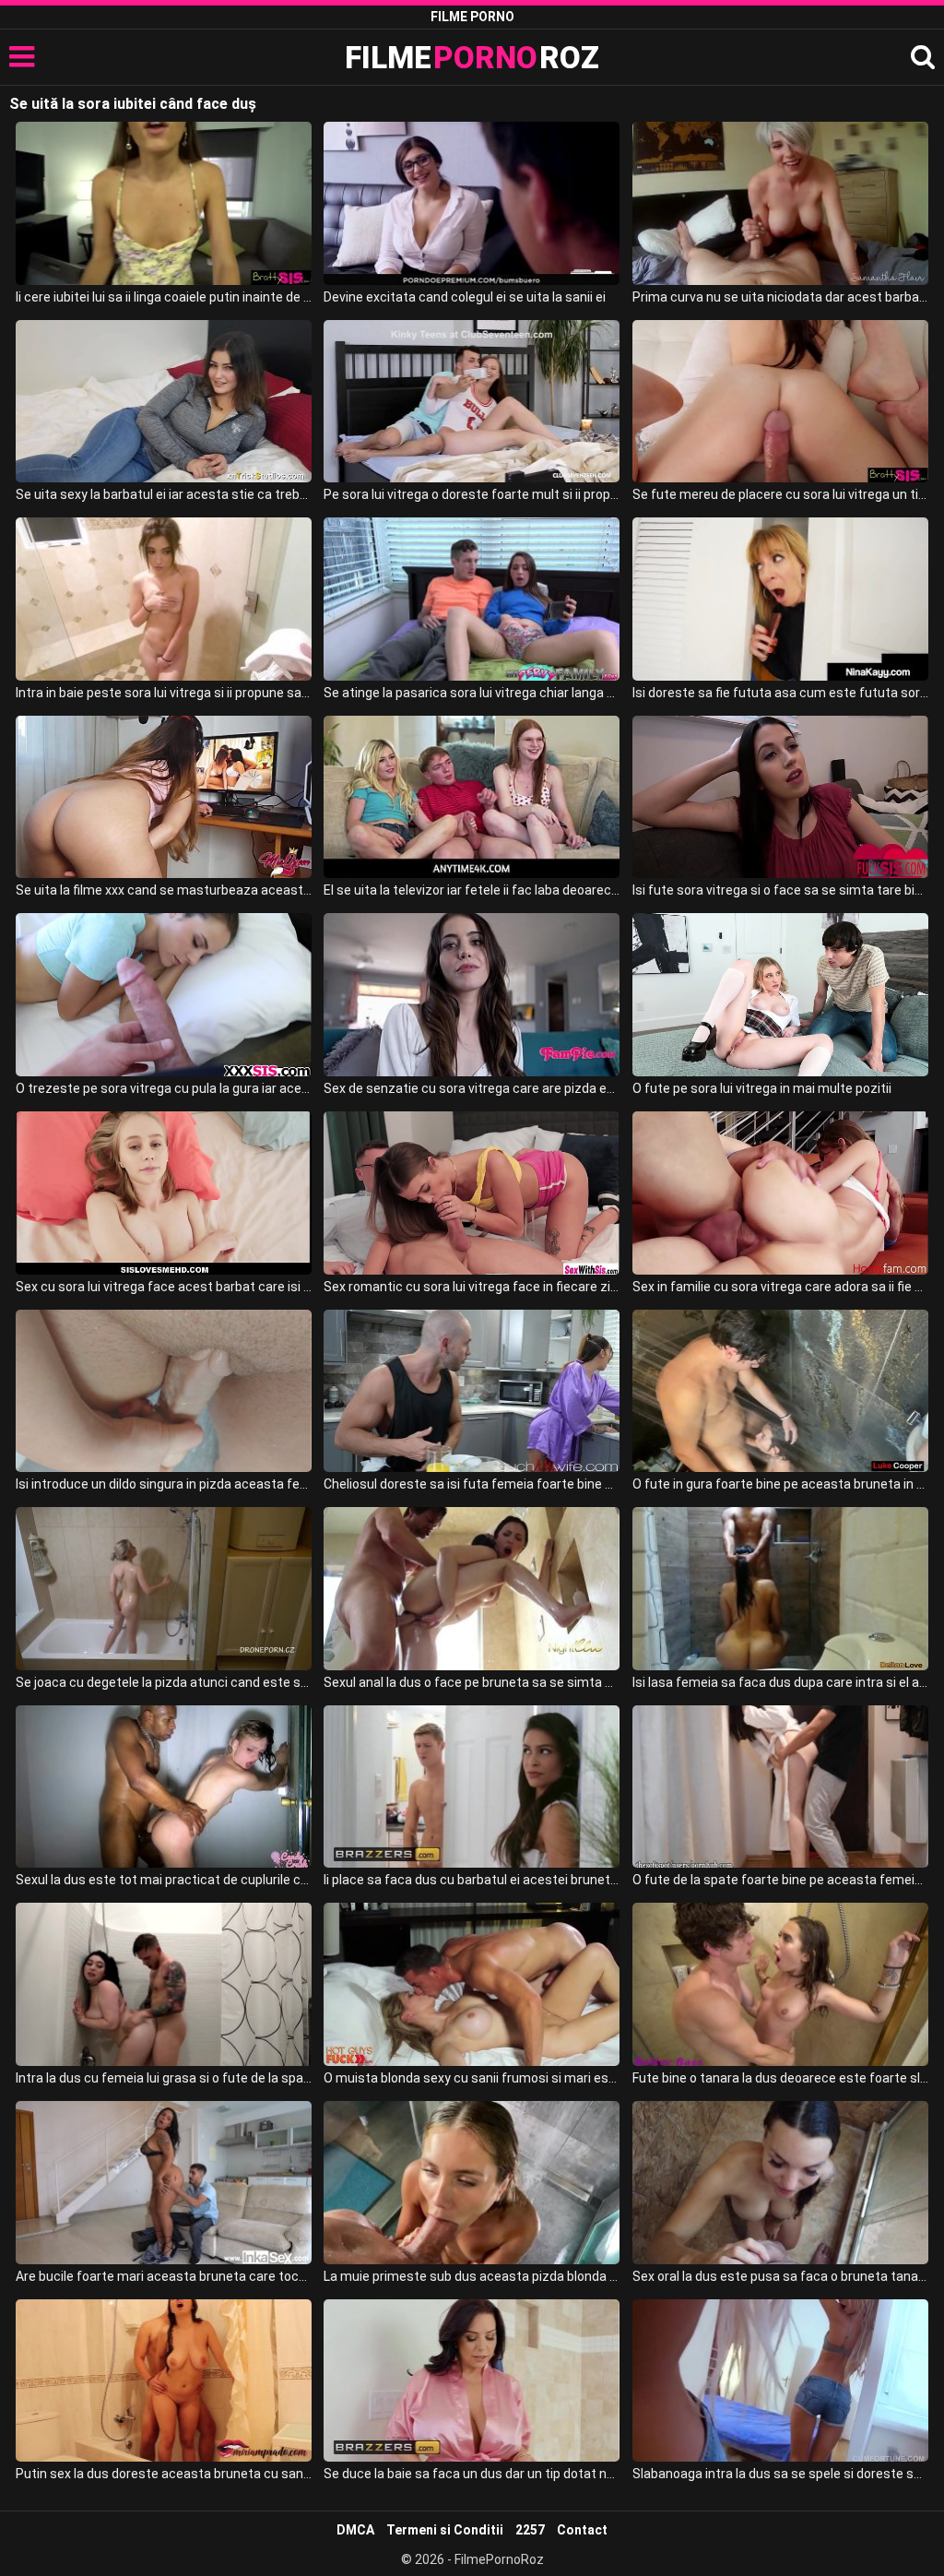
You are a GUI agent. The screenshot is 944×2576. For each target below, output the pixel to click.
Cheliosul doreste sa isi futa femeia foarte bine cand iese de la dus (472, 1484)
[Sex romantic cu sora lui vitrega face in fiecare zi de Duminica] (472, 1193)
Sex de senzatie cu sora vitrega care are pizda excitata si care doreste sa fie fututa (472, 1088)
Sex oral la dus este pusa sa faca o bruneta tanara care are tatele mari (780, 2276)
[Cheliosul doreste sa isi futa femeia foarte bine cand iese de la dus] (472, 1391)
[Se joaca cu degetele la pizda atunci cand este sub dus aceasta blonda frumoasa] (164, 1589)
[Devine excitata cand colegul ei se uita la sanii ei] (472, 203)
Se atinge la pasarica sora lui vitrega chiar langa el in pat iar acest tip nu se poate (472, 693)
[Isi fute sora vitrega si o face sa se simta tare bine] (780, 797)
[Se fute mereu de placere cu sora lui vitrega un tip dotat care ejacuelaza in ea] (780, 402)
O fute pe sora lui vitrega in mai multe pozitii (762, 1088)
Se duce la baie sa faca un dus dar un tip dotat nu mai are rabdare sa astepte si (472, 2474)
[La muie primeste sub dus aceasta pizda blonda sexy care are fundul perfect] (472, 2183)
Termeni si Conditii (445, 2530)
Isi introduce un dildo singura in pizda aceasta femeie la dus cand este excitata (164, 1484)
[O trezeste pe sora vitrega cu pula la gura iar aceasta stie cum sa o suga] (164, 995)
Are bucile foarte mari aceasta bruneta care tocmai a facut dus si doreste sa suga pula (164, 2276)
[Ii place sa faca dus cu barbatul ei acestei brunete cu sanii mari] (472, 1787)
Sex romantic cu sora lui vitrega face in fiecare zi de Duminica (472, 1287)
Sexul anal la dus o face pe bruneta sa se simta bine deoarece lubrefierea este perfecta (472, 1682)
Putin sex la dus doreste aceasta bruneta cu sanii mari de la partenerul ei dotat (164, 2474)
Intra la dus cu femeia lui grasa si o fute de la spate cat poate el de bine (164, 2078)
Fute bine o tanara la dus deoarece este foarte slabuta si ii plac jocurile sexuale (780, 2078)
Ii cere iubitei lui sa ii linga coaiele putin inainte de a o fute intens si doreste (164, 297)
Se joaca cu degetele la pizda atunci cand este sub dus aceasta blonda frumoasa (164, 1682)
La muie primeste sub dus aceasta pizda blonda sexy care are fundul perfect (472, 2276)
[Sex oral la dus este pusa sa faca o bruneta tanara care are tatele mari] (780, 2183)
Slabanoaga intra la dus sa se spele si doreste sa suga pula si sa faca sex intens (780, 2474)
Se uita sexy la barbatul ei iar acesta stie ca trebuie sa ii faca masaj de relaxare (164, 494)
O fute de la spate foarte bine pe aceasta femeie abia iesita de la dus (780, 1880)
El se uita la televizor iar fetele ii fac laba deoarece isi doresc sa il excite (472, 890)
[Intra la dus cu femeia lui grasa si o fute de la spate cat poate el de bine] (164, 1984)
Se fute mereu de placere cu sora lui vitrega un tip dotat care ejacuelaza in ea (780, 494)
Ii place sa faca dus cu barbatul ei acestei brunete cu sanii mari (472, 1880)
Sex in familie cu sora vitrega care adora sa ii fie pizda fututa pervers (780, 1287)
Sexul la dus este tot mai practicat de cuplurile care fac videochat (164, 1880)
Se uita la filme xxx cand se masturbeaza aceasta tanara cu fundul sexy (164, 890)
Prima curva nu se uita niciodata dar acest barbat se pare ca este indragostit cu (780, 297)
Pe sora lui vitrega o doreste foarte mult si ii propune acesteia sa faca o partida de (472, 494)
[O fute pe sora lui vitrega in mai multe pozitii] (780, 995)
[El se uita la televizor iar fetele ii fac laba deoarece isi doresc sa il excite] (472, 797)
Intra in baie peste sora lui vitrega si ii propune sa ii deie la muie (164, 693)
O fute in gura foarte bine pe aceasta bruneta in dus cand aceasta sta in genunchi (780, 1484)
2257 (530, 2530)
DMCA (355, 2530)
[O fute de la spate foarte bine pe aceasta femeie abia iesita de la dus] (780, 1787)
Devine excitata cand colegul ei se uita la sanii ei (465, 297)
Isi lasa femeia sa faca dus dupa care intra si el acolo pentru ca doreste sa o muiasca (780, 1682)
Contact (582, 2530)
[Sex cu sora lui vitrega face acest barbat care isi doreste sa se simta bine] (164, 1193)
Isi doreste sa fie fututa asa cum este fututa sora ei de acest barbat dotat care (780, 693)
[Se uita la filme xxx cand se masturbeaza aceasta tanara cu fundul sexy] (164, 797)
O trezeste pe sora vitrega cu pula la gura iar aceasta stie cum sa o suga (164, 1088)
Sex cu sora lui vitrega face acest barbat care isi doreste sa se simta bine (164, 1287)
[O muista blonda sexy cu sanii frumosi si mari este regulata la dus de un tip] (472, 1984)
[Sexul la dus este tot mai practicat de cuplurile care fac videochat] (164, 1787)
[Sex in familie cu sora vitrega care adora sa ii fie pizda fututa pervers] (780, 1193)
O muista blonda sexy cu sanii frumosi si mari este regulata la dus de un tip (472, 2078)
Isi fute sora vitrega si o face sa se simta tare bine (780, 890)
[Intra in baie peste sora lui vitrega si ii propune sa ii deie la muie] (164, 599)
